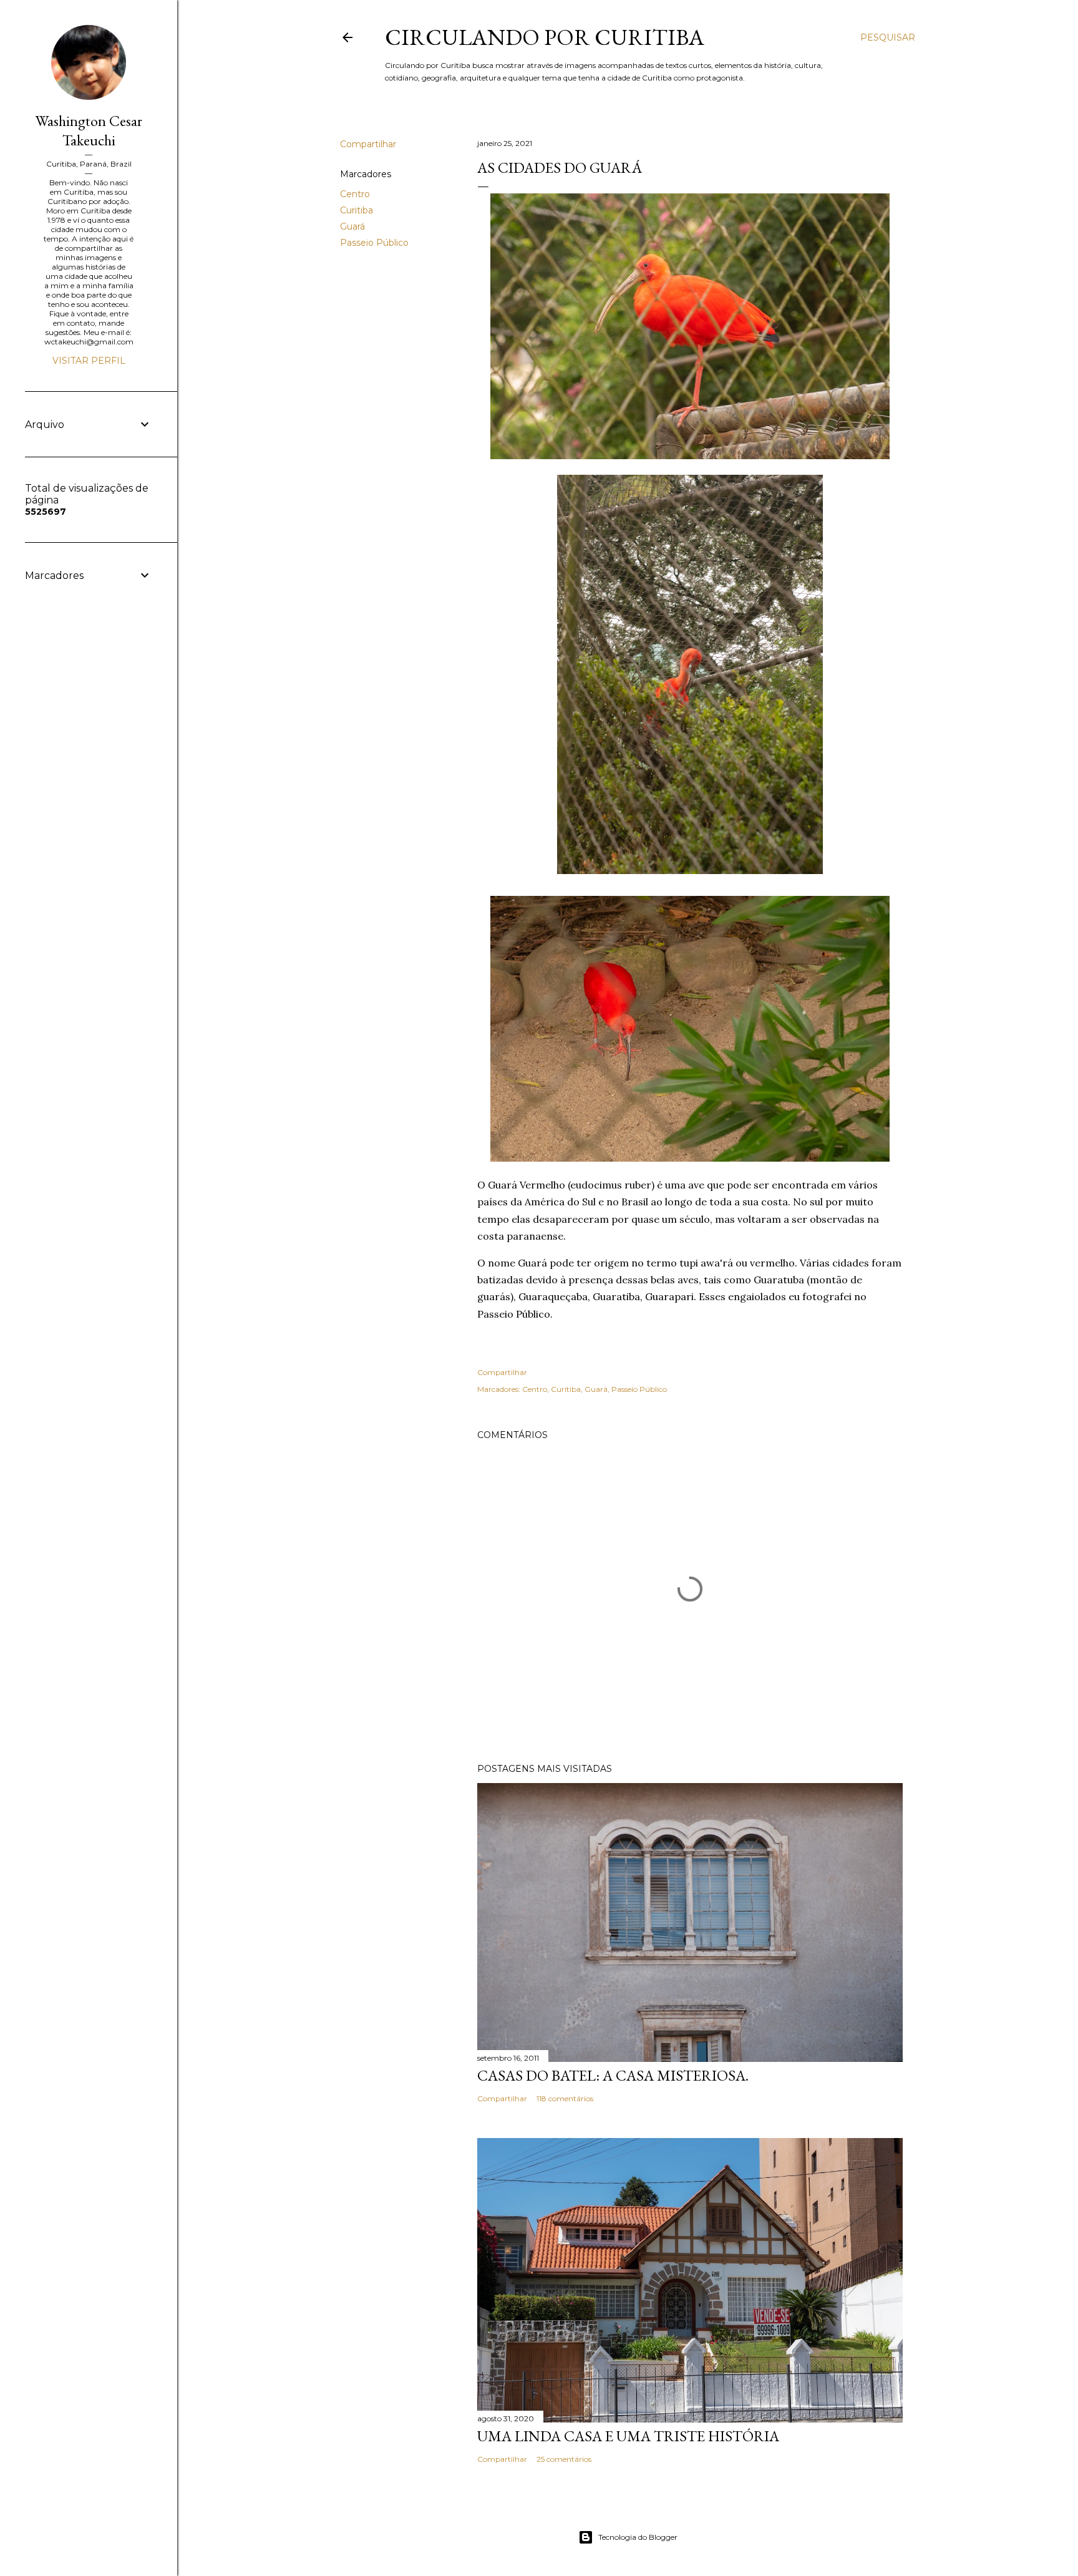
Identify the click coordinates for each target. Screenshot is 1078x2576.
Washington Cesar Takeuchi (89, 130)
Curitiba (357, 210)
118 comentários (565, 2098)
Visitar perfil (89, 361)
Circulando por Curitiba (545, 37)
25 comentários (564, 2459)
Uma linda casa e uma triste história (628, 2436)
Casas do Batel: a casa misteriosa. (613, 2075)
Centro (355, 194)
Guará (352, 226)
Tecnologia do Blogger (638, 2537)
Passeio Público (374, 243)
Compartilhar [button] (368, 144)
